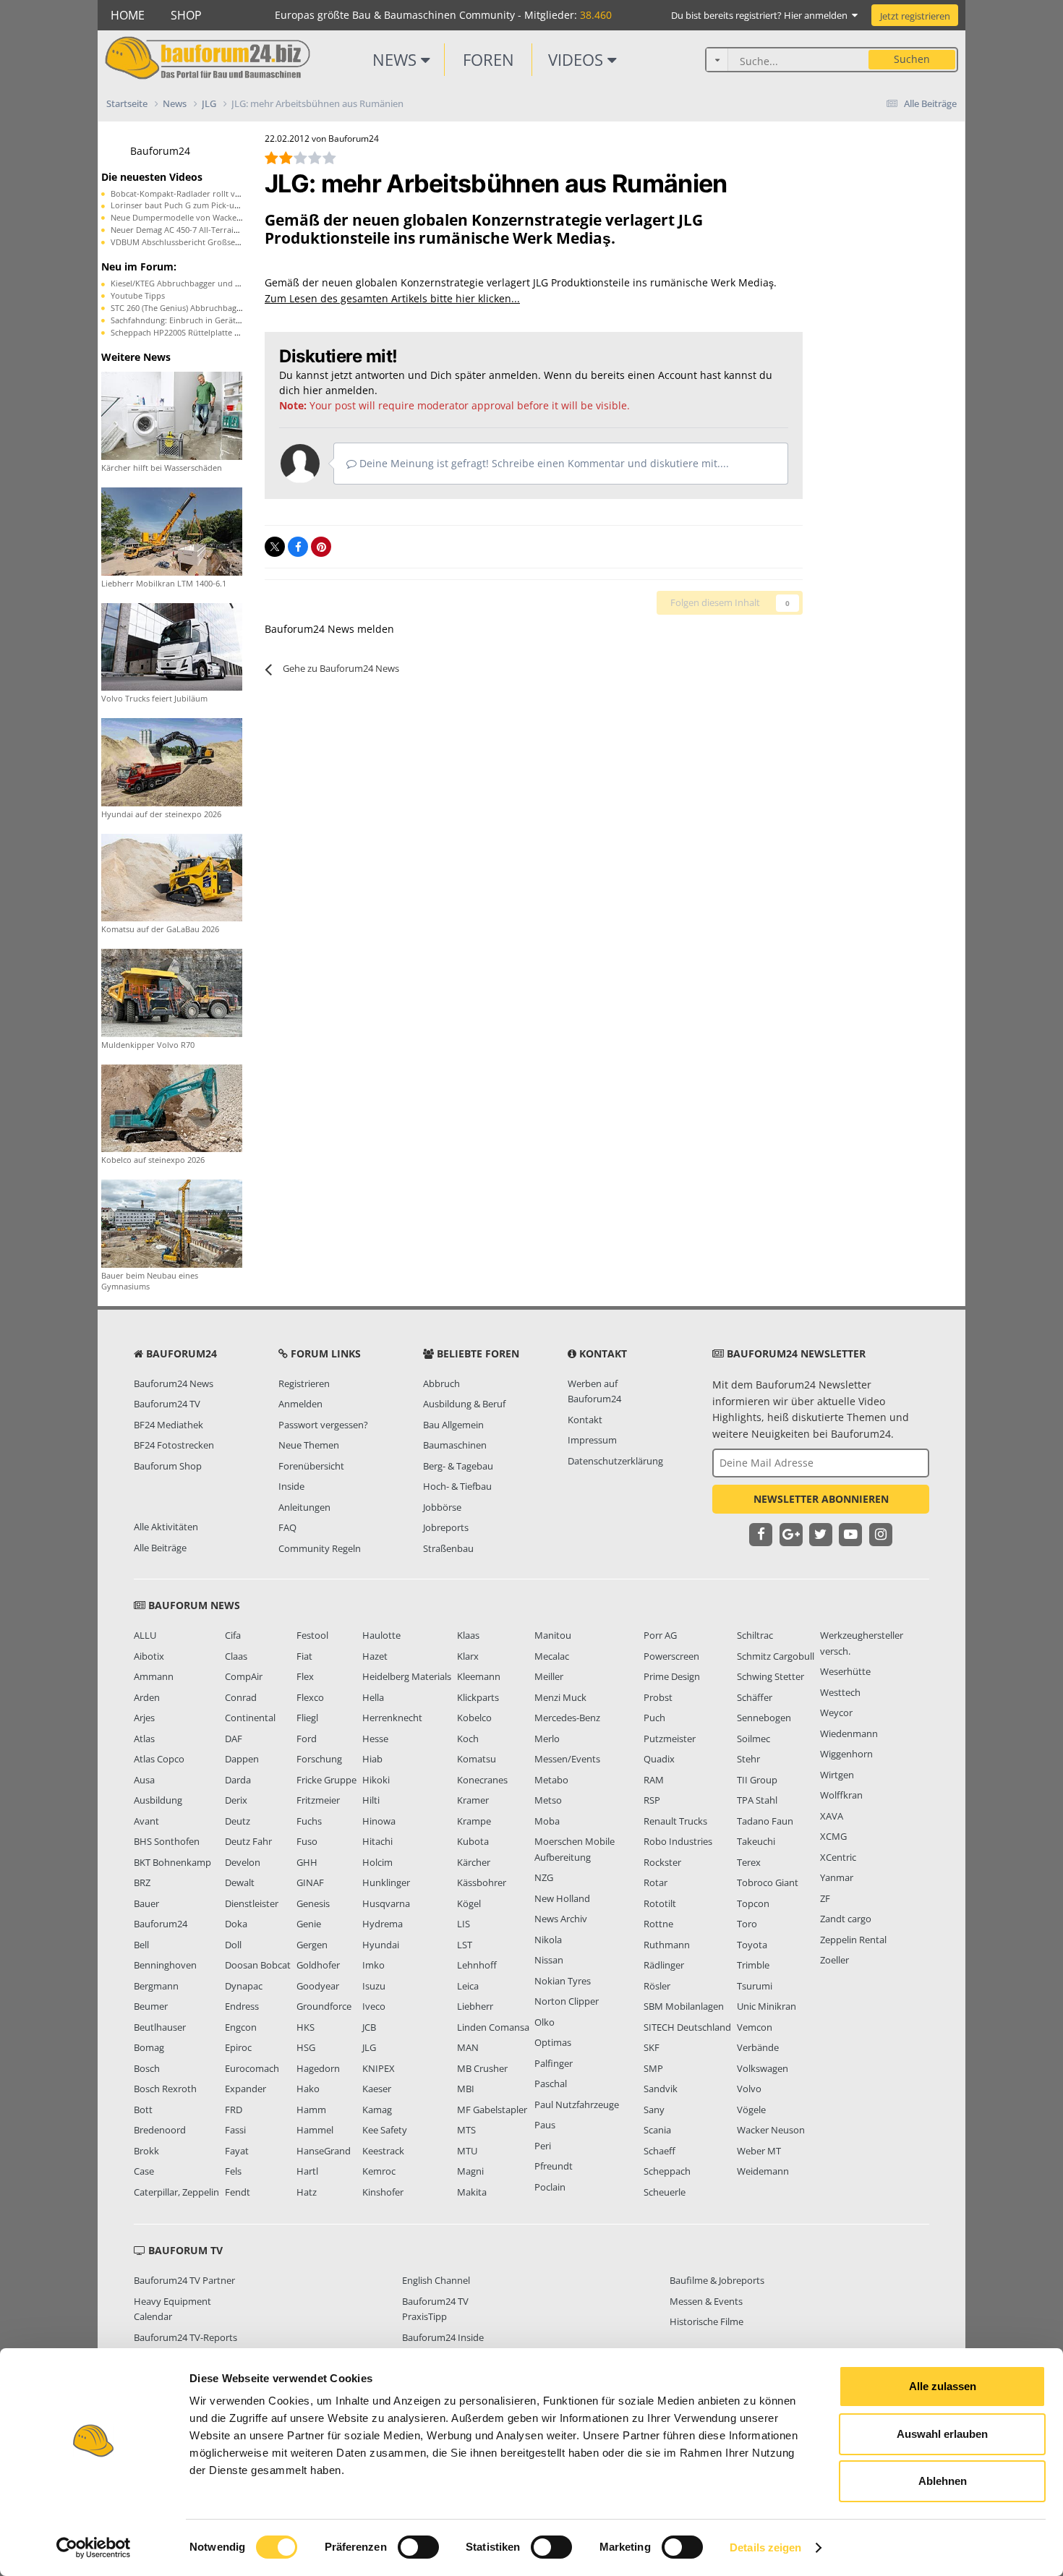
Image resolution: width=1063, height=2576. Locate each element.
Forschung (319, 1759)
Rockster (662, 1862)
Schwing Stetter (770, 1676)
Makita (472, 2192)
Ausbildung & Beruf (464, 1404)
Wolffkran (841, 1795)
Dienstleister (252, 1903)
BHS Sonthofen (167, 1841)
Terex (749, 1862)
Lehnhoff (477, 1965)
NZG (544, 1877)
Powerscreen (671, 1656)
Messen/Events (567, 1759)
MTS (466, 2130)
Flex (305, 1676)
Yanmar (837, 1877)
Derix (236, 1800)
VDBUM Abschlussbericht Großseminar (184, 242)
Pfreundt (554, 2166)
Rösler (657, 1986)
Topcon (753, 1903)
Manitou (553, 1635)
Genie (309, 1924)
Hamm (311, 2110)
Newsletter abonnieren (821, 1499)
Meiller (549, 1676)
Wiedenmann (849, 1733)
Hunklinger (386, 1882)
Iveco (374, 2006)
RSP (652, 1800)
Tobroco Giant (768, 1882)
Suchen (912, 59)
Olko (545, 2022)
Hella (373, 1697)
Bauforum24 (160, 151)
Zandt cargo (846, 1919)
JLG (369, 2047)
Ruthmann (667, 1945)
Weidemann (763, 2171)
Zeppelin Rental (853, 1940)
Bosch (147, 2068)
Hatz (307, 2192)
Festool (312, 1635)
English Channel (436, 2280)
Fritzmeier (318, 1800)
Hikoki (376, 1780)
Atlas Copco (159, 1759)
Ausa (144, 1780)
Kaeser (377, 2089)
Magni (470, 2171)
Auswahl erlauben (942, 2434)
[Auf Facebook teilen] (298, 547)
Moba (547, 1821)
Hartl (307, 2171)
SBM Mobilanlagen (684, 2006)
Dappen (242, 1759)
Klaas (468, 1635)
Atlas (144, 1739)
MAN (468, 2047)
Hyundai (381, 1945)
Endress (242, 2006)
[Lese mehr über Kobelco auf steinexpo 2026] (172, 1107)
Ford (307, 1739)
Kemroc (379, 2171)
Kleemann (479, 1676)
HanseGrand (324, 2151)
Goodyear (318, 1986)
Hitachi (377, 1841)
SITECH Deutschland (687, 2027)
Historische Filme (706, 2321)
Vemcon (755, 2027)
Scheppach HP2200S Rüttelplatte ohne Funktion (200, 332)
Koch (468, 1739)
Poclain (550, 2187)
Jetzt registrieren (915, 16)
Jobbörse (442, 1507)
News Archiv (561, 1919)
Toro (747, 1924)
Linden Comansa (493, 2027)
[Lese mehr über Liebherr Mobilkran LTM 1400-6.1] (172, 530)
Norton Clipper (567, 2001)
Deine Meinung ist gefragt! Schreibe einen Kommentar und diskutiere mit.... (543, 463)
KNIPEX (379, 2068)
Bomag (149, 2047)
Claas (236, 1656)
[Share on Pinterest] (321, 547)
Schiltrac (755, 1635)
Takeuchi (756, 1841)
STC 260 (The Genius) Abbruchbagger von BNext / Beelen (217, 308)
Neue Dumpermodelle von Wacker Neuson (191, 217)
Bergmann (156, 1986)
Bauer (146, 1903)
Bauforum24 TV (167, 1404)
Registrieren (304, 1383)
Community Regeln (320, 1548)
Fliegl (307, 1718)
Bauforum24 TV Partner (184, 2280)
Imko (373, 1965)
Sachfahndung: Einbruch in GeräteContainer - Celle (207, 320)
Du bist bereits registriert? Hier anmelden (761, 15)
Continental (250, 1718)
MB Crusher (482, 2068)
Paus (545, 2125)
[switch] (418, 2547)
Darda (238, 1780)
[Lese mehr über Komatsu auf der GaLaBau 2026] (172, 876)
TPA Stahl (757, 1800)
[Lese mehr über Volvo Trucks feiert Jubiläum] (172, 645)
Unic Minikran (767, 2006)
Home (128, 15)
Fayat (237, 2151)
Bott (143, 2110)
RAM (654, 1780)
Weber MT (759, 2151)
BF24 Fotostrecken (174, 1445)
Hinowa (379, 1821)
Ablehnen (943, 2481)
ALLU (145, 1635)
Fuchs (309, 1821)
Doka (236, 1924)
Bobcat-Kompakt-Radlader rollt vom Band (190, 193)
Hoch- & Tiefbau (457, 1486)
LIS (464, 1924)
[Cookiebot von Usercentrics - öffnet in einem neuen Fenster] (94, 2548)
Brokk (146, 2151)
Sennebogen (764, 1718)
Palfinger (554, 2063)
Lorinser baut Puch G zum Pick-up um (182, 205)
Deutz (238, 1821)
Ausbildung (158, 1800)
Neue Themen (309, 1445)
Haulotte (381, 1635)
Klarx (468, 1656)
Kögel (469, 1903)
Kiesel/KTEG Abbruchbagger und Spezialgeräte (198, 283)
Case (144, 2171)
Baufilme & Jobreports (717, 2280)
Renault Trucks (675, 1821)
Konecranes (482, 1780)
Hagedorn (318, 2068)
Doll (233, 1945)
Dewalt (240, 1882)
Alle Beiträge (160, 1548)
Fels (233, 2171)
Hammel (315, 2130)
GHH (307, 1862)
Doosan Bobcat (258, 1965)
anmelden (350, 390)
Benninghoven (165, 1965)
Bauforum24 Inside (443, 2337)
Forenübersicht (311, 1466)
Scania (657, 2130)
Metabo (551, 1780)
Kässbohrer (482, 1882)
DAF (234, 1739)
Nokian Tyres (563, 1981)
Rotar (656, 1882)
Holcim (377, 1862)
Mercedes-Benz (567, 1718)
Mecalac (552, 1656)
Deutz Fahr (248, 1841)
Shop (186, 15)
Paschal (551, 2084)
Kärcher (474, 1862)
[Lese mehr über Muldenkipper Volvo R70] (172, 992)
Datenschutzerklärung (615, 1461)
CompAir (244, 1676)
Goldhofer (318, 1965)
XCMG (833, 1836)
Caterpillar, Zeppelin (176, 2192)
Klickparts (478, 1697)
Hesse (375, 1739)
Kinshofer (383, 2192)
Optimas (553, 2042)
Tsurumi (755, 1986)
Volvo (749, 2089)
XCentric (838, 1857)
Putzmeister (670, 1739)
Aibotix (149, 1656)
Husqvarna (386, 1903)
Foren (488, 59)
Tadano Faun (765, 1821)
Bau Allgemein (453, 1425)
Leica (468, 1986)
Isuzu (374, 1986)
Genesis (313, 1903)
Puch (654, 1718)
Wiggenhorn (846, 1754)
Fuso (307, 1841)
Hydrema (383, 1924)
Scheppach (667, 2171)
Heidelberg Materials (407, 1676)
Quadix (659, 1759)
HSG (306, 2047)
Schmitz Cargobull (776, 1656)
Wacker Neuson (771, 2130)
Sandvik (661, 2089)
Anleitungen (304, 1507)
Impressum (592, 1440)
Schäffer (755, 1697)
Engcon (241, 2027)
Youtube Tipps (138, 295)
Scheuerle (665, 2192)
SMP (653, 2068)
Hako (308, 2089)
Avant (146, 1821)
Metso (548, 1800)
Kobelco (474, 1718)
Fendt (238, 2192)
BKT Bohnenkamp (172, 1862)
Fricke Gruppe (326, 1780)
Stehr (748, 1759)
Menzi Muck (560, 1697)
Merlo (547, 1739)
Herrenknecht (392, 1718)
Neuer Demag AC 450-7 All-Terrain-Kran (185, 230)
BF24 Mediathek (168, 1425)
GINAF (310, 1882)
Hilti (371, 1800)
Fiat (304, 1656)
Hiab (372, 1759)
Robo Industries (678, 1841)
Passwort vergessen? (323, 1425)
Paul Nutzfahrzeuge (577, 2104)
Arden (147, 1697)
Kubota (473, 1841)
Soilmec (754, 1739)
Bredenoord (160, 2130)
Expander (246, 2089)
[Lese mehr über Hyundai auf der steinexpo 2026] (172, 761)
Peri (543, 2146)
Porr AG (660, 1635)
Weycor (836, 1713)
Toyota (752, 1945)
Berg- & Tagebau (458, 1466)
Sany (654, 2110)
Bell (141, 1945)
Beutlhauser (160, 2027)
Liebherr (475, 2006)
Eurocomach (252, 2068)
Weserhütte (845, 1671)
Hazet (375, 1656)
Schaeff (659, 2151)
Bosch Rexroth (165, 2089)
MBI (466, 2089)
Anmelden (300, 1404)
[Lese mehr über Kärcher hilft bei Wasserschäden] (172, 415)
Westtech (840, 1692)
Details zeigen (765, 2547)
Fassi (235, 2130)
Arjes (144, 1718)
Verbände (758, 2047)
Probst (658, 1697)
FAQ (287, 1527)
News (397, 59)
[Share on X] (275, 547)
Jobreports (446, 1527)
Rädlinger (664, 1965)
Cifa (233, 1635)
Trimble (753, 1965)
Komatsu (477, 1759)
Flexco (310, 1697)
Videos (578, 59)
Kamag (377, 2110)
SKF (652, 2047)
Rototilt (660, 1903)
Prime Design (672, 1676)
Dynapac (244, 1986)
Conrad (241, 1697)
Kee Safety (385, 2130)
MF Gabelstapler (492, 2110)
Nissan (549, 1960)
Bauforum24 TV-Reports (185, 2337)
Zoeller (834, 1960)
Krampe (474, 1821)
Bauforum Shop (168, 1466)
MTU (467, 2151)
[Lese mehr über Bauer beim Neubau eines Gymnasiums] (172, 1223)
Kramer (473, 1800)
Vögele (751, 2110)
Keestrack (383, 2151)
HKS (306, 2027)
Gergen (312, 1945)
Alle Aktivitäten (166, 1527)
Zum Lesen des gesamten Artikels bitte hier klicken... (392, 298)
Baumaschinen (455, 1445)
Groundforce (324, 2006)
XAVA (832, 1816)
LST (465, 1945)
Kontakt (585, 1420)
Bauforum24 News (174, 1383)
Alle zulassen (943, 2386)
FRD (234, 2110)
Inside (291, 1486)
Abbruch (441, 1383)
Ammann (154, 1676)
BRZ (142, 1882)
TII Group (757, 1780)
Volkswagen (763, 2068)
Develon (243, 1862)
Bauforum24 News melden (329, 629)
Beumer (151, 2006)
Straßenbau (448, 1548)
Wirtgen (837, 1775)
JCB (369, 2027)
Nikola (548, 1940)
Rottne (658, 1924)
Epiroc (238, 2047)
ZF (825, 1898)
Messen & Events (706, 2301)
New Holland (562, 1898)
